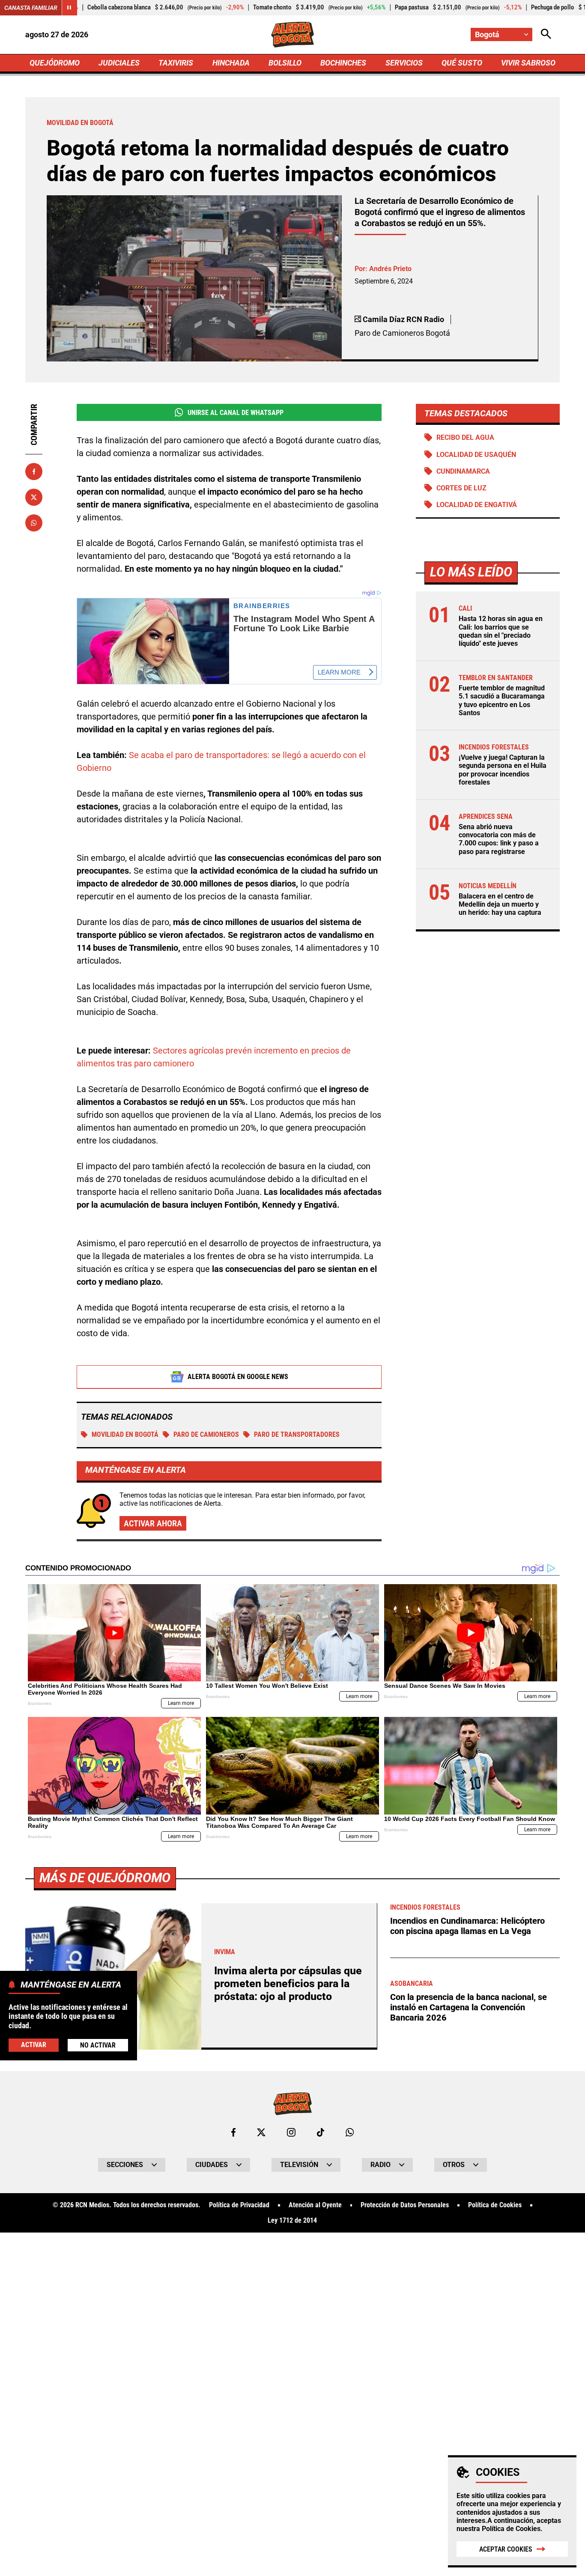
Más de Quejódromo (105, 1878)
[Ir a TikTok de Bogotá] (321, 2132)
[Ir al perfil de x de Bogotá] (261, 2132)
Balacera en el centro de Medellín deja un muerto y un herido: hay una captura (500, 904)
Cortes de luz (461, 488)
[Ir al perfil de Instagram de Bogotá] (291, 2132)
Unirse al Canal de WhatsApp (236, 413)
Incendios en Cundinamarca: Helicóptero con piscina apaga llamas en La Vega (467, 1926)
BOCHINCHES (343, 63)
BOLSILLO (285, 63)
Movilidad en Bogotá (125, 1434)
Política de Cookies (511, 2529)
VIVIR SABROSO (528, 63)
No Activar (98, 2046)
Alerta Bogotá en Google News (238, 1377)
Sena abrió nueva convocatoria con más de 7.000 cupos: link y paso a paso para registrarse (499, 839)
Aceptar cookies (506, 2549)
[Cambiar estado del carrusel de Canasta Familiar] (69, 8)
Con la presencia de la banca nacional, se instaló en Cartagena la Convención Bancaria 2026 (469, 2007)
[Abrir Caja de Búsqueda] (546, 34)
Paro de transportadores (297, 1434)
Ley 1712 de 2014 (292, 2221)
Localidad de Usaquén (476, 455)
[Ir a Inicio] (293, 35)
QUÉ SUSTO (462, 63)
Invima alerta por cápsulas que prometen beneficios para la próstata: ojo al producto (288, 1983)
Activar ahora (153, 1523)
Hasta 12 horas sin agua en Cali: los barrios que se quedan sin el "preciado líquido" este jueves (501, 631)
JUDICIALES (119, 63)
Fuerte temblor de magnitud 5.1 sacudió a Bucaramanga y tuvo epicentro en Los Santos (502, 700)
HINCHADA (231, 63)
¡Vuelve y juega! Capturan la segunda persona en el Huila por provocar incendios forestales (503, 770)
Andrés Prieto (390, 269)
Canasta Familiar (31, 8)
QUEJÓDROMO (55, 63)
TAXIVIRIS (176, 63)
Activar (34, 2045)
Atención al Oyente (315, 2205)
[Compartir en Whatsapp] (34, 523)
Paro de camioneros (206, 1434)
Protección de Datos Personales (405, 2205)
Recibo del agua (465, 437)
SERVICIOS (404, 63)
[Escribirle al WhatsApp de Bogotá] (350, 2132)
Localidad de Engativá (477, 505)
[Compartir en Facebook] (34, 472)
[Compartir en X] (34, 497)
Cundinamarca (463, 471)
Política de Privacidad (239, 2205)
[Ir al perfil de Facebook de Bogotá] (233, 2132)
